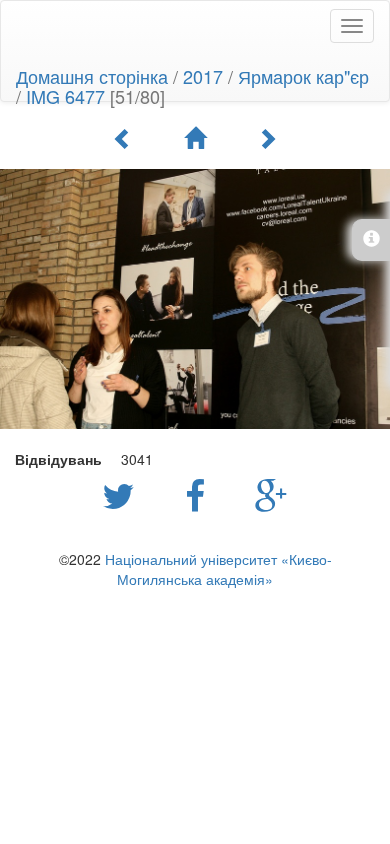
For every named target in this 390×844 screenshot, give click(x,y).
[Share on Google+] (271, 494)
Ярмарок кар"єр (303, 76)
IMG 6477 (65, 96)
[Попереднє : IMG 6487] (123, 138)
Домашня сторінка (92, 76)
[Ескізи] (195, 138)
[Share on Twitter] (123, 494)
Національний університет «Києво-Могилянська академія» (218, 569)
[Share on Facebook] (200, 494)
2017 (203, 76)
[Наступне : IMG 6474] (267, 138)
